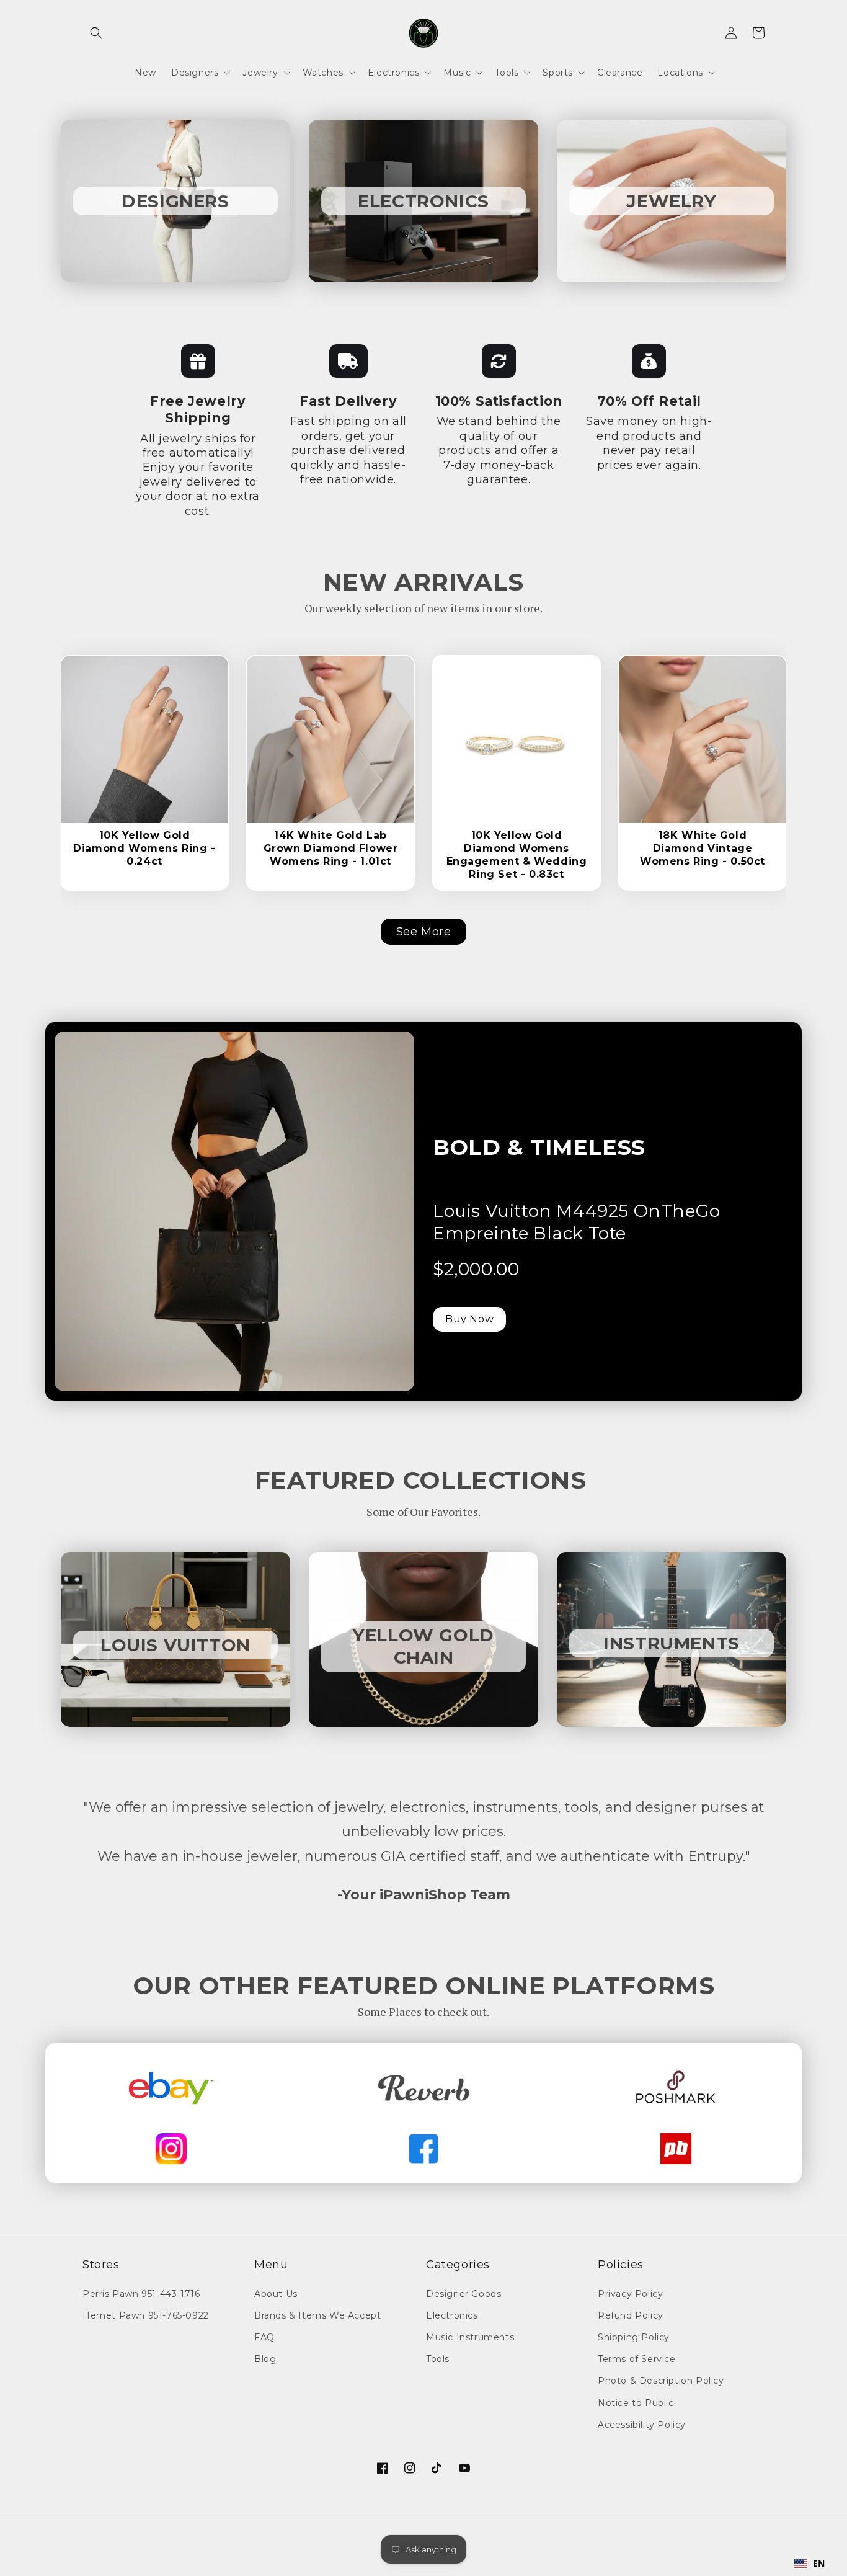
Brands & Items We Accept (317, 2315)
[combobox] (810, 2564)
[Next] (202, 728)
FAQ (264, 2337)
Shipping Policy (634, 2337)
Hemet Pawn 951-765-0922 (146, 2315)
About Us (276, 2294)
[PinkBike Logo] (676, 2149)
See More (424, 932)
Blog (265, 2359)
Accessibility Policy (642, 2425)
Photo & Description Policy (661, 2381)
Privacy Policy (630, 2294)
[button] (96, 33)
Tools (438, 2359)
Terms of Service (637, 2359)
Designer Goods (463, 2294)
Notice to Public (636, 2403)
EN (819, 2563)
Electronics (452, 2315)
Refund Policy (631, 2315)
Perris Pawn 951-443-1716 (141, 2294)
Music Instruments (470, 2337)
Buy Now (469, 1319)
